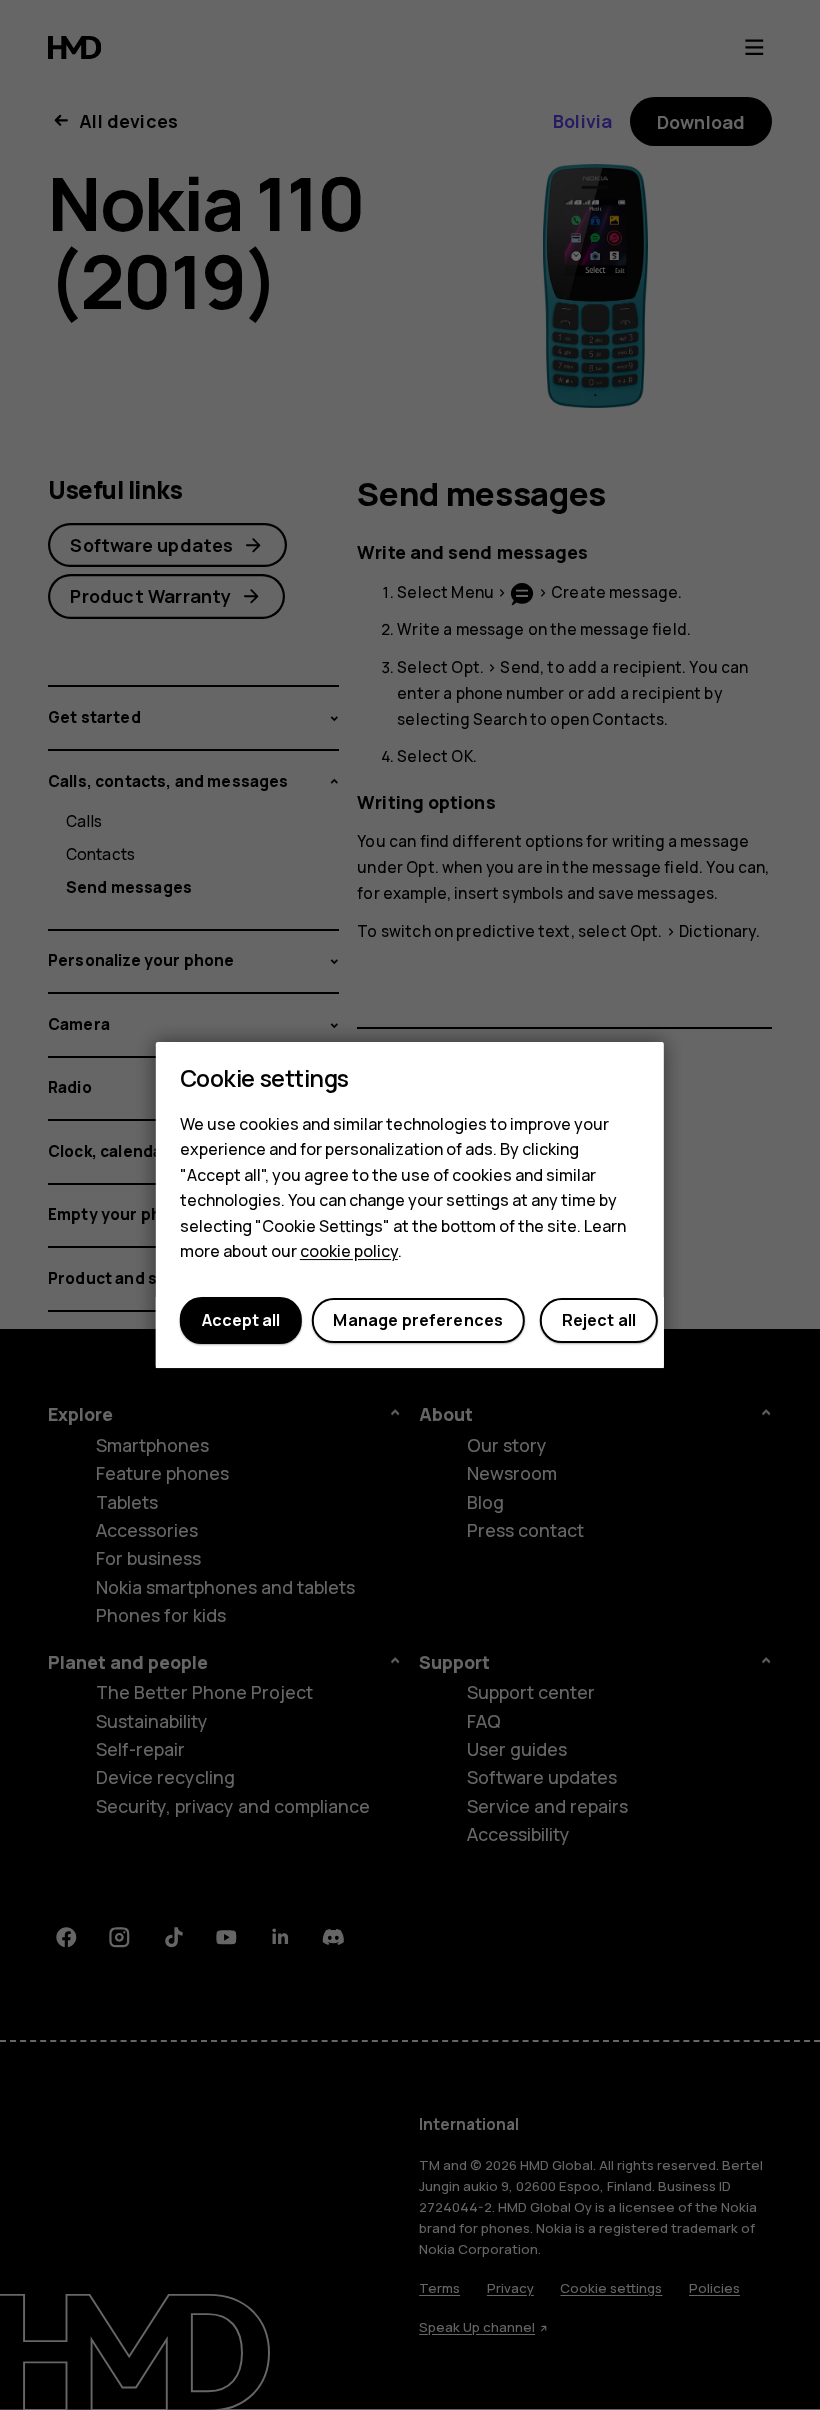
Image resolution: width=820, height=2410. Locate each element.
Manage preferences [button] (418, 1321)
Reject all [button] (599, 1321)
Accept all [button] (241, 1321)
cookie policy (349, 1252)
